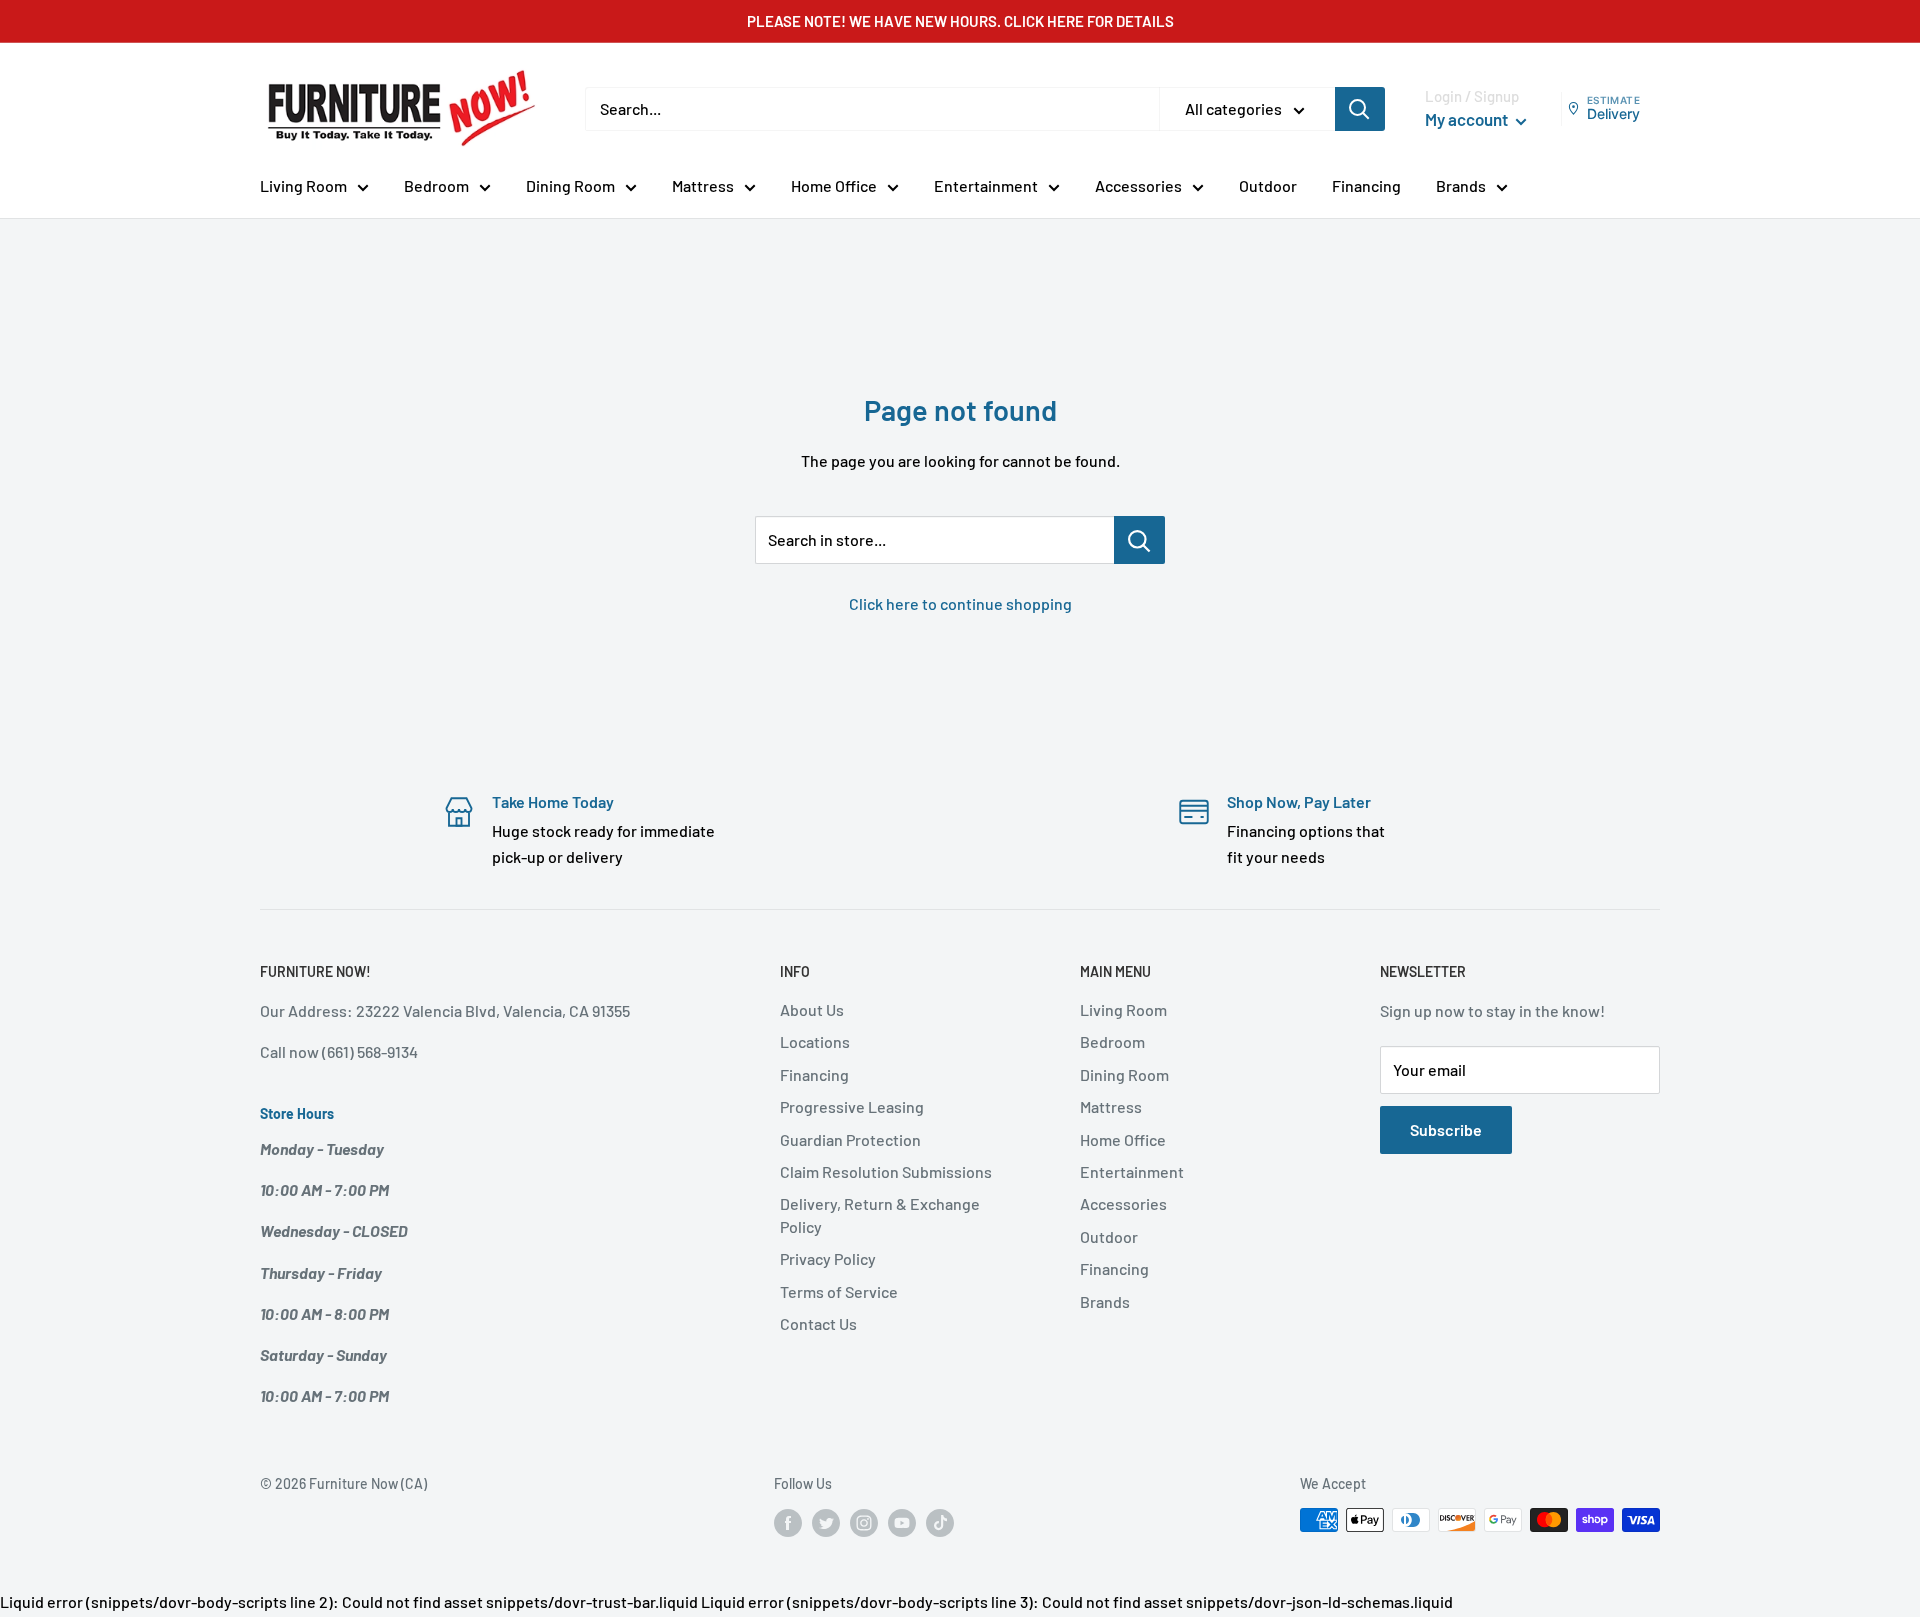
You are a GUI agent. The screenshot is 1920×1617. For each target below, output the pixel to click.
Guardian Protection (850, 1139)
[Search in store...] (1139, 540)
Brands (1461, 185)
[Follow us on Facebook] (788, 1522)
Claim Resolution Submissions (886, 1171)
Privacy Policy (828, 1258)
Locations (815, 1041)
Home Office (834, 185)
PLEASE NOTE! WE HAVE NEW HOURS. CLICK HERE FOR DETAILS (960, 21)
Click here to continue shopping (960, 603)
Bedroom (436, 185)
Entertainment (986, 185)
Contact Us (818, 1323)
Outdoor (1268, 185)
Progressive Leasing (852, 1106)
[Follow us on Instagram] (864, 1522)
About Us (812, 1009)
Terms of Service (839, 1291)
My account (1468, 119)
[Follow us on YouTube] (902, 1522)
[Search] (1360, 109)
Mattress (703, 185)
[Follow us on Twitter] (826, 1522)
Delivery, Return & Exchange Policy (880, 1214)
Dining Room (570, 185)
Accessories (1138, 185)
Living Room (303, 185)
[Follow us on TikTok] (940, 1522)
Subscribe (1446, 1129)
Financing (1366, 185)
